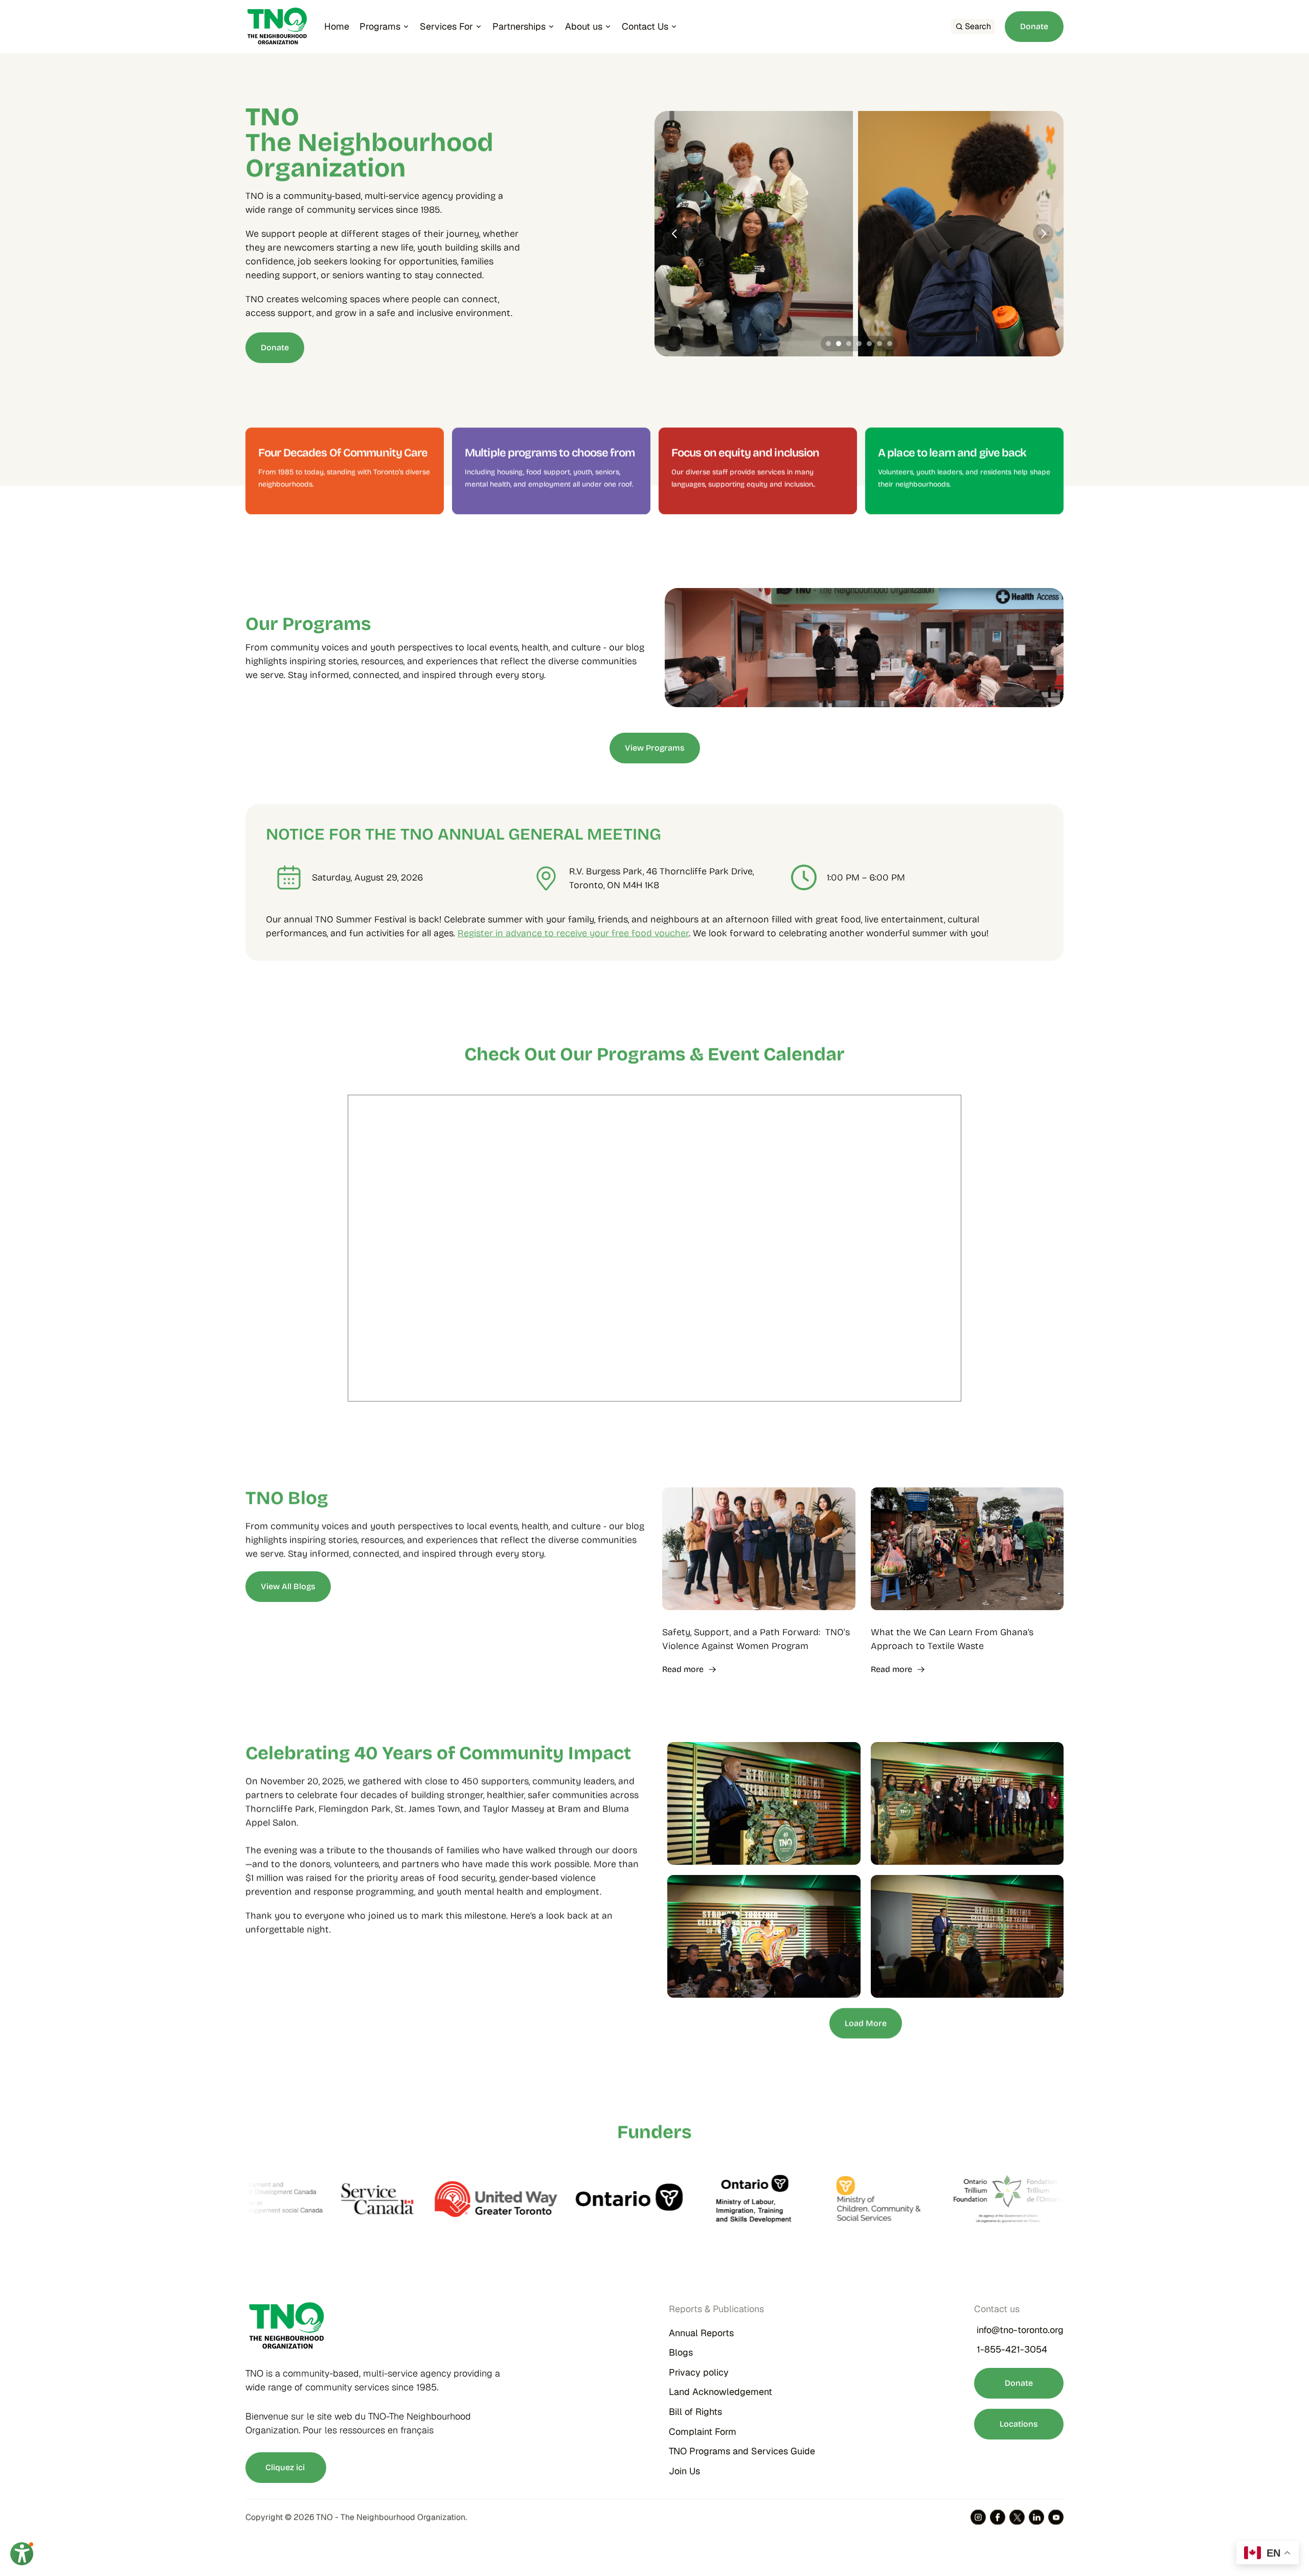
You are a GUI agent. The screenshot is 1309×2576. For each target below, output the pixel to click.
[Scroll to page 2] (839, 344)
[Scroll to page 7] (891, 344)
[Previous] (675, 234)
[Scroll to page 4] (859, 344)
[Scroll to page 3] (849, 344)
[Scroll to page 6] (879, 344)
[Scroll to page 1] (827, 344)
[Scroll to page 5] (869, 344)
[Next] (1043, 234)
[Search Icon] (973, 27)
